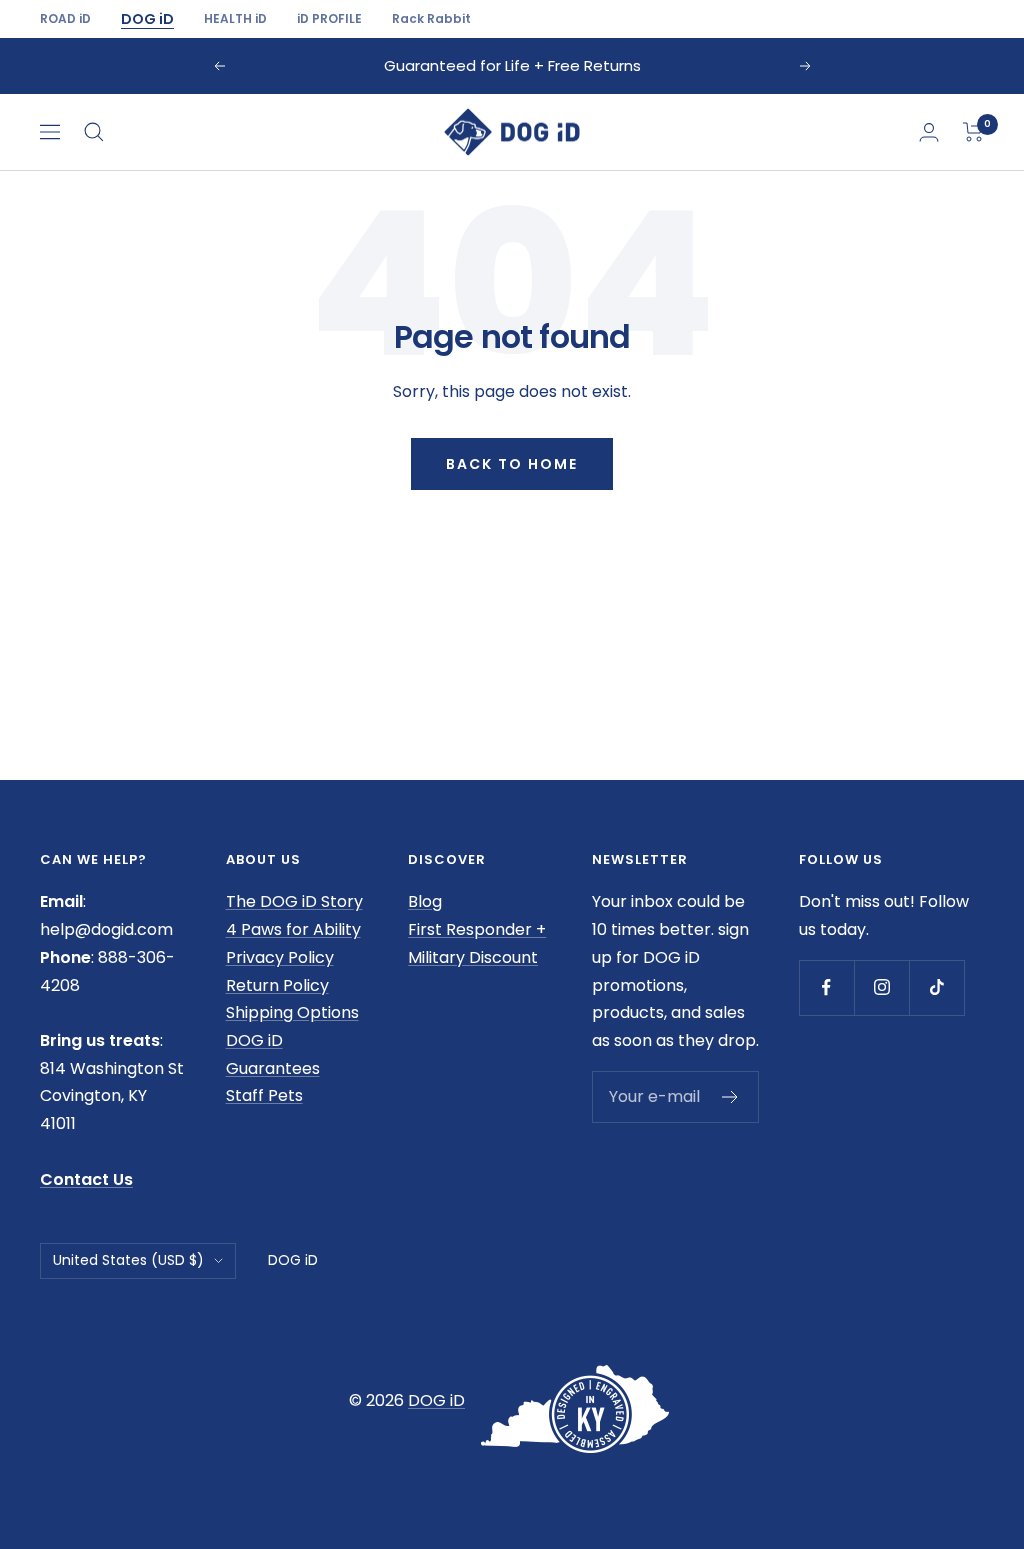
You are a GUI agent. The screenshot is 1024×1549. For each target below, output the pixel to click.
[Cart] (973, 132)
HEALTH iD (235, 18)
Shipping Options (292, 1012)
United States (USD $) (128, 1260)
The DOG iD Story (294, 901)
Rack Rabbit (431, 18)
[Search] (94, 132)
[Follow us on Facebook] (826, 987)
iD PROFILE (329, 18)
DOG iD (147, 19)
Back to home (512, 464)
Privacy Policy (280, 957)
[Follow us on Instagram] (881, 987)
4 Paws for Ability (293, 929)
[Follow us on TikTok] (936, 987)
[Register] (730, 1097)
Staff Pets (264, 1095)
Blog (425, 901)
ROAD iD (65, 18)
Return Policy (277, 985)
